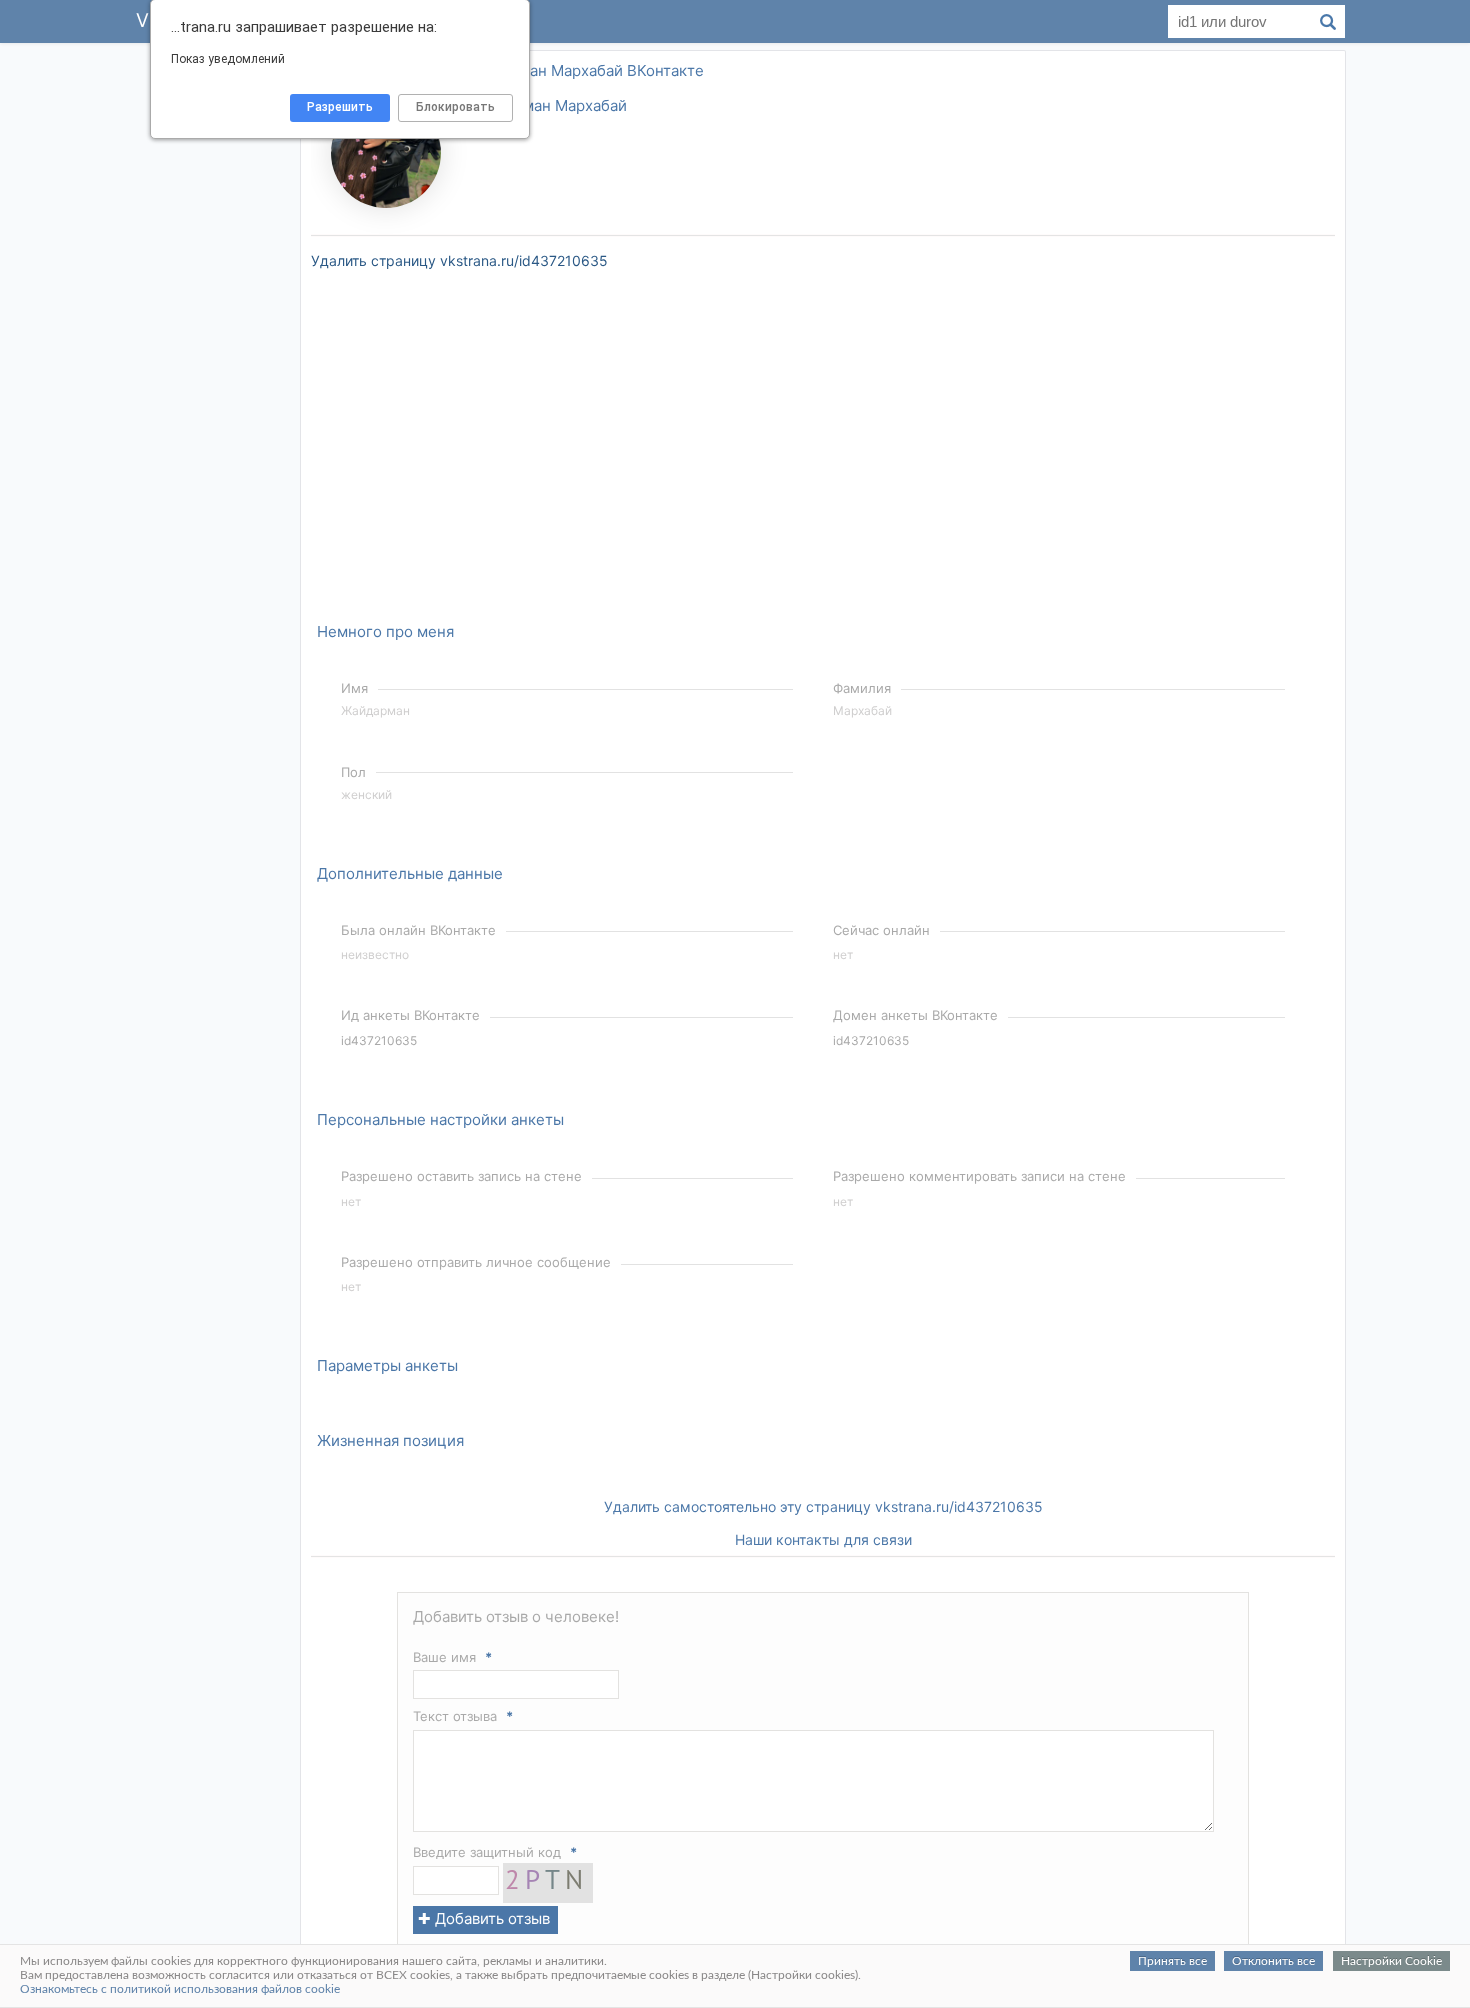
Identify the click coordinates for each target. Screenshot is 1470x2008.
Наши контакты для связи (823, 1539)
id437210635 (379, 1040)
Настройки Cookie (1391, 1961)
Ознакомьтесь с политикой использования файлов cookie (180, 1989)
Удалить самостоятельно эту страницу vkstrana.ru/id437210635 (823, 1506)
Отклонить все (1273, 1961)
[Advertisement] (205, 344)
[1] (548, 1897)
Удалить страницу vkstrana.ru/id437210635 (459, 260)
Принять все (1172, 1961)
